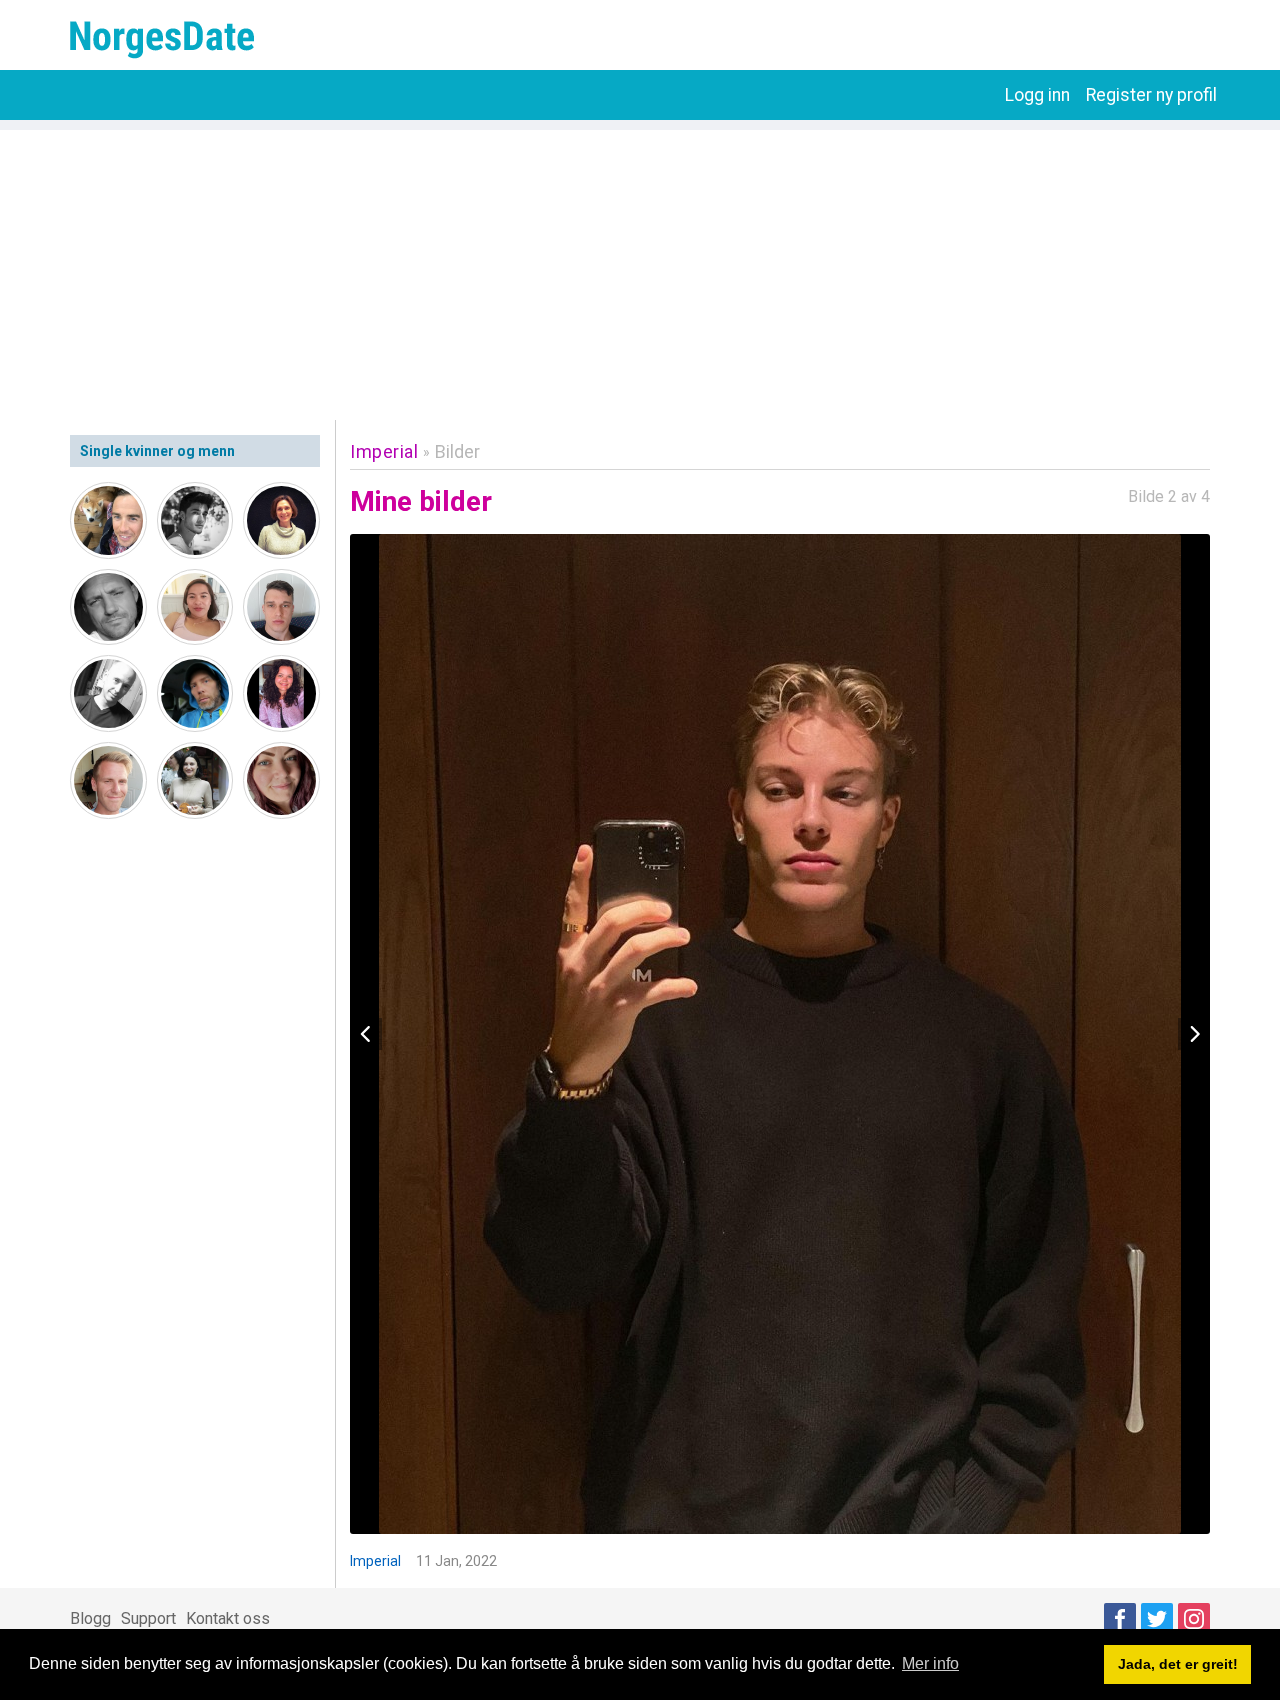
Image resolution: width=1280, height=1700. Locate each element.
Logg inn (1037, 95)
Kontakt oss (228, 1618)
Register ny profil (1151, 95)
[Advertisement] (640, 270)
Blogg (90, 1618)
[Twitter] (1157, 1619)
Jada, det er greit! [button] (1178, 1664)
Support (148, 1618)
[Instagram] (1194, 1619)
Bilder (457, 451)
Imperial (384, 451)
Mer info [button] (930, 1663)
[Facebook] (1120, 1619)
